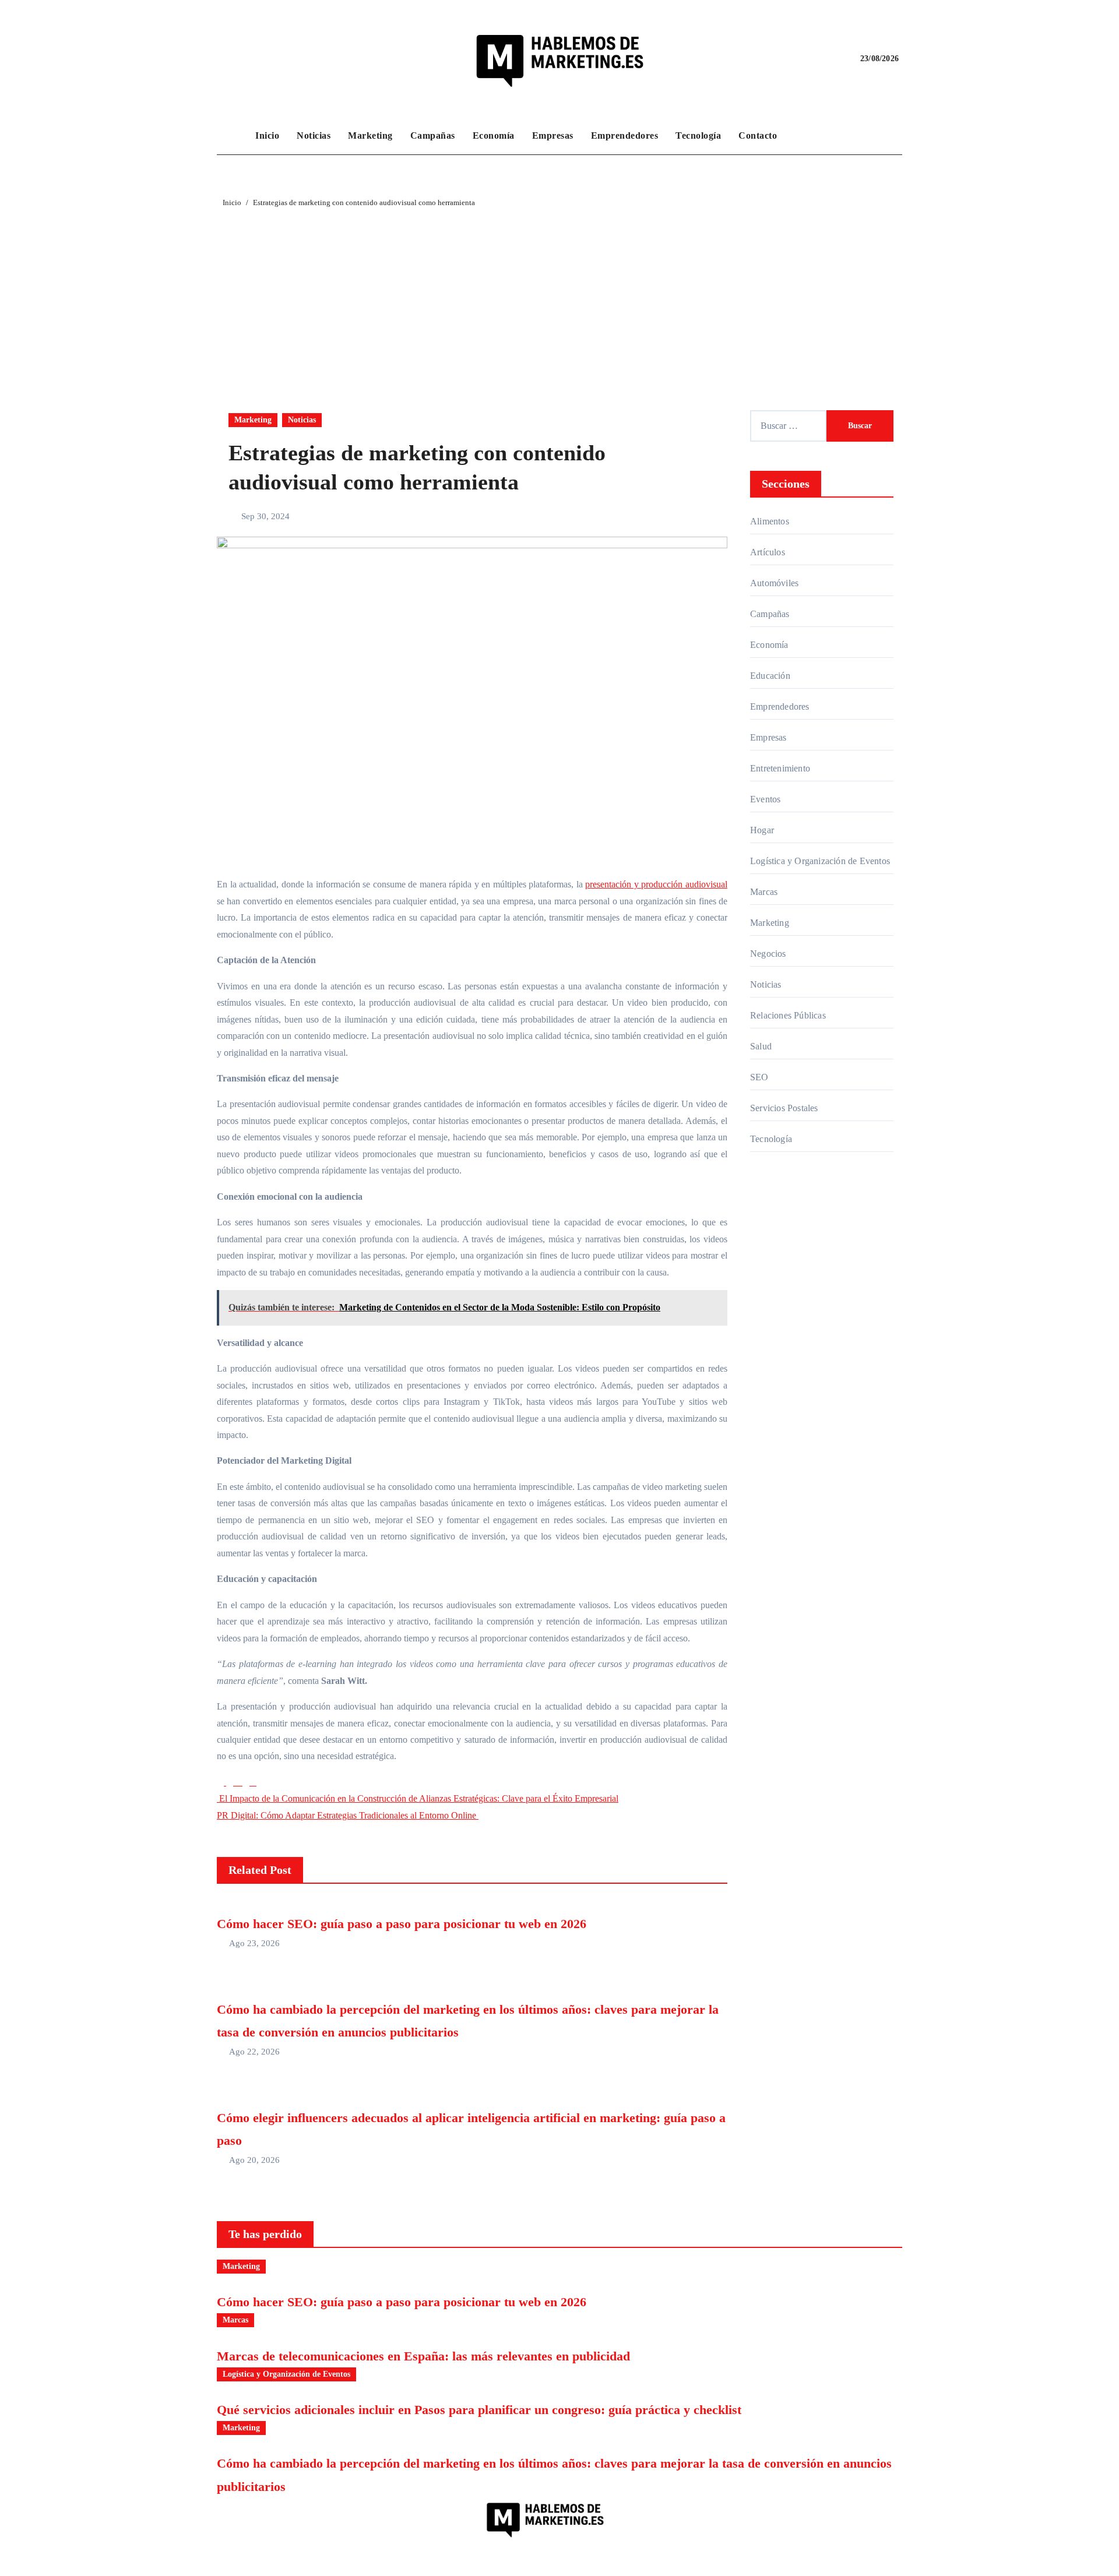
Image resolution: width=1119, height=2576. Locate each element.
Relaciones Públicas (788, 1015)
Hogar (762, 830)
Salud (761, 1046)
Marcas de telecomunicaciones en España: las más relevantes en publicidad (423, 2356)
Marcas (764, 892)
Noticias (314, 135)
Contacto (758, 135)
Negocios (768, 954)
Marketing (370, 135)
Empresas (553, 135)
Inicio (267, 135)
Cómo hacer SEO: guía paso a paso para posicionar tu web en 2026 (402, 1924)
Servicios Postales (784, 1108)
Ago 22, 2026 (254, 2052)
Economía (494, 135)
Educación (770, 676)
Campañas (433, 135)
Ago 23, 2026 (254, 1943)
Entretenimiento (780, 768)
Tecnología (698, 135)
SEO (759, 1077)
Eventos (765, 799)
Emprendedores (625, 135)
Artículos (768, 552)
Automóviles (774, 583)
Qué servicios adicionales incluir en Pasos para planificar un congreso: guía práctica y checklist (479, 2410)
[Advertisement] (559, 297)
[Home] (233, 136)
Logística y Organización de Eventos (820, 861)
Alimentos (770, 521)
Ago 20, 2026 (254, 2160)
